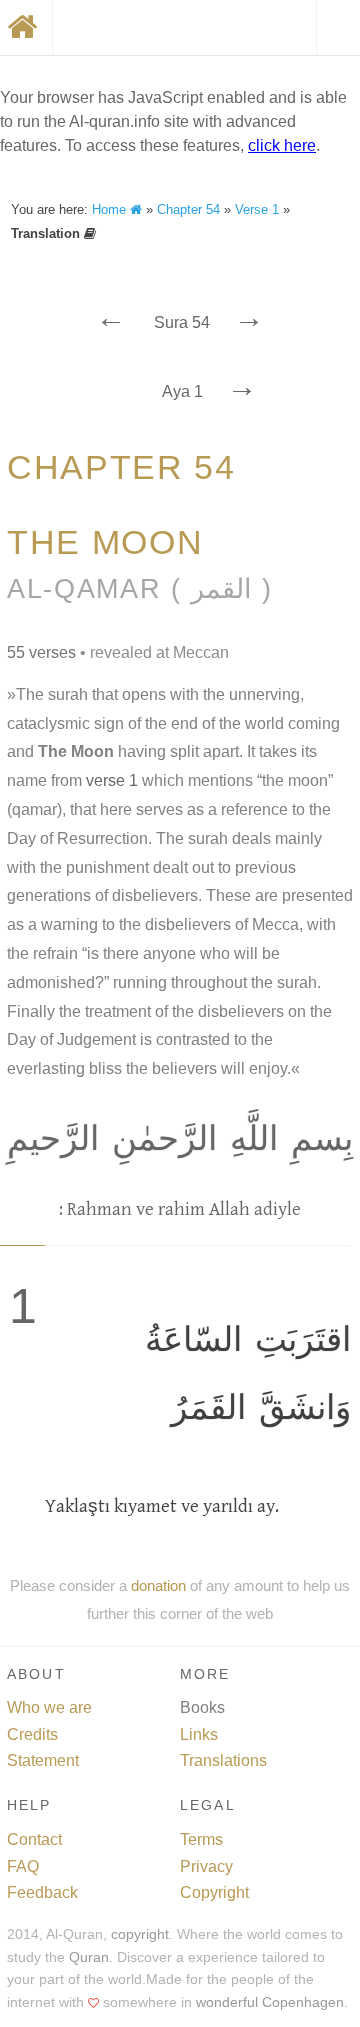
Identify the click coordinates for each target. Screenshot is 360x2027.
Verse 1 (257, 209)
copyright (140, 1934)
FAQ (23, 1866)
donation (158, 1585)
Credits (32, 1734)
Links (199, 1734)
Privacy (206, 1866)
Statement (43, 1760)
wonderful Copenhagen (270, 2002)
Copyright (214, 1892)
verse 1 (112, 780)
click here (282, 145)
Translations (223, 1760)
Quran (89, 1957)
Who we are (49, 1707)
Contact (34, 1839)
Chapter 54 (188, 209)
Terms (201, 1839)
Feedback (42, 1892)
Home (111, 209)
